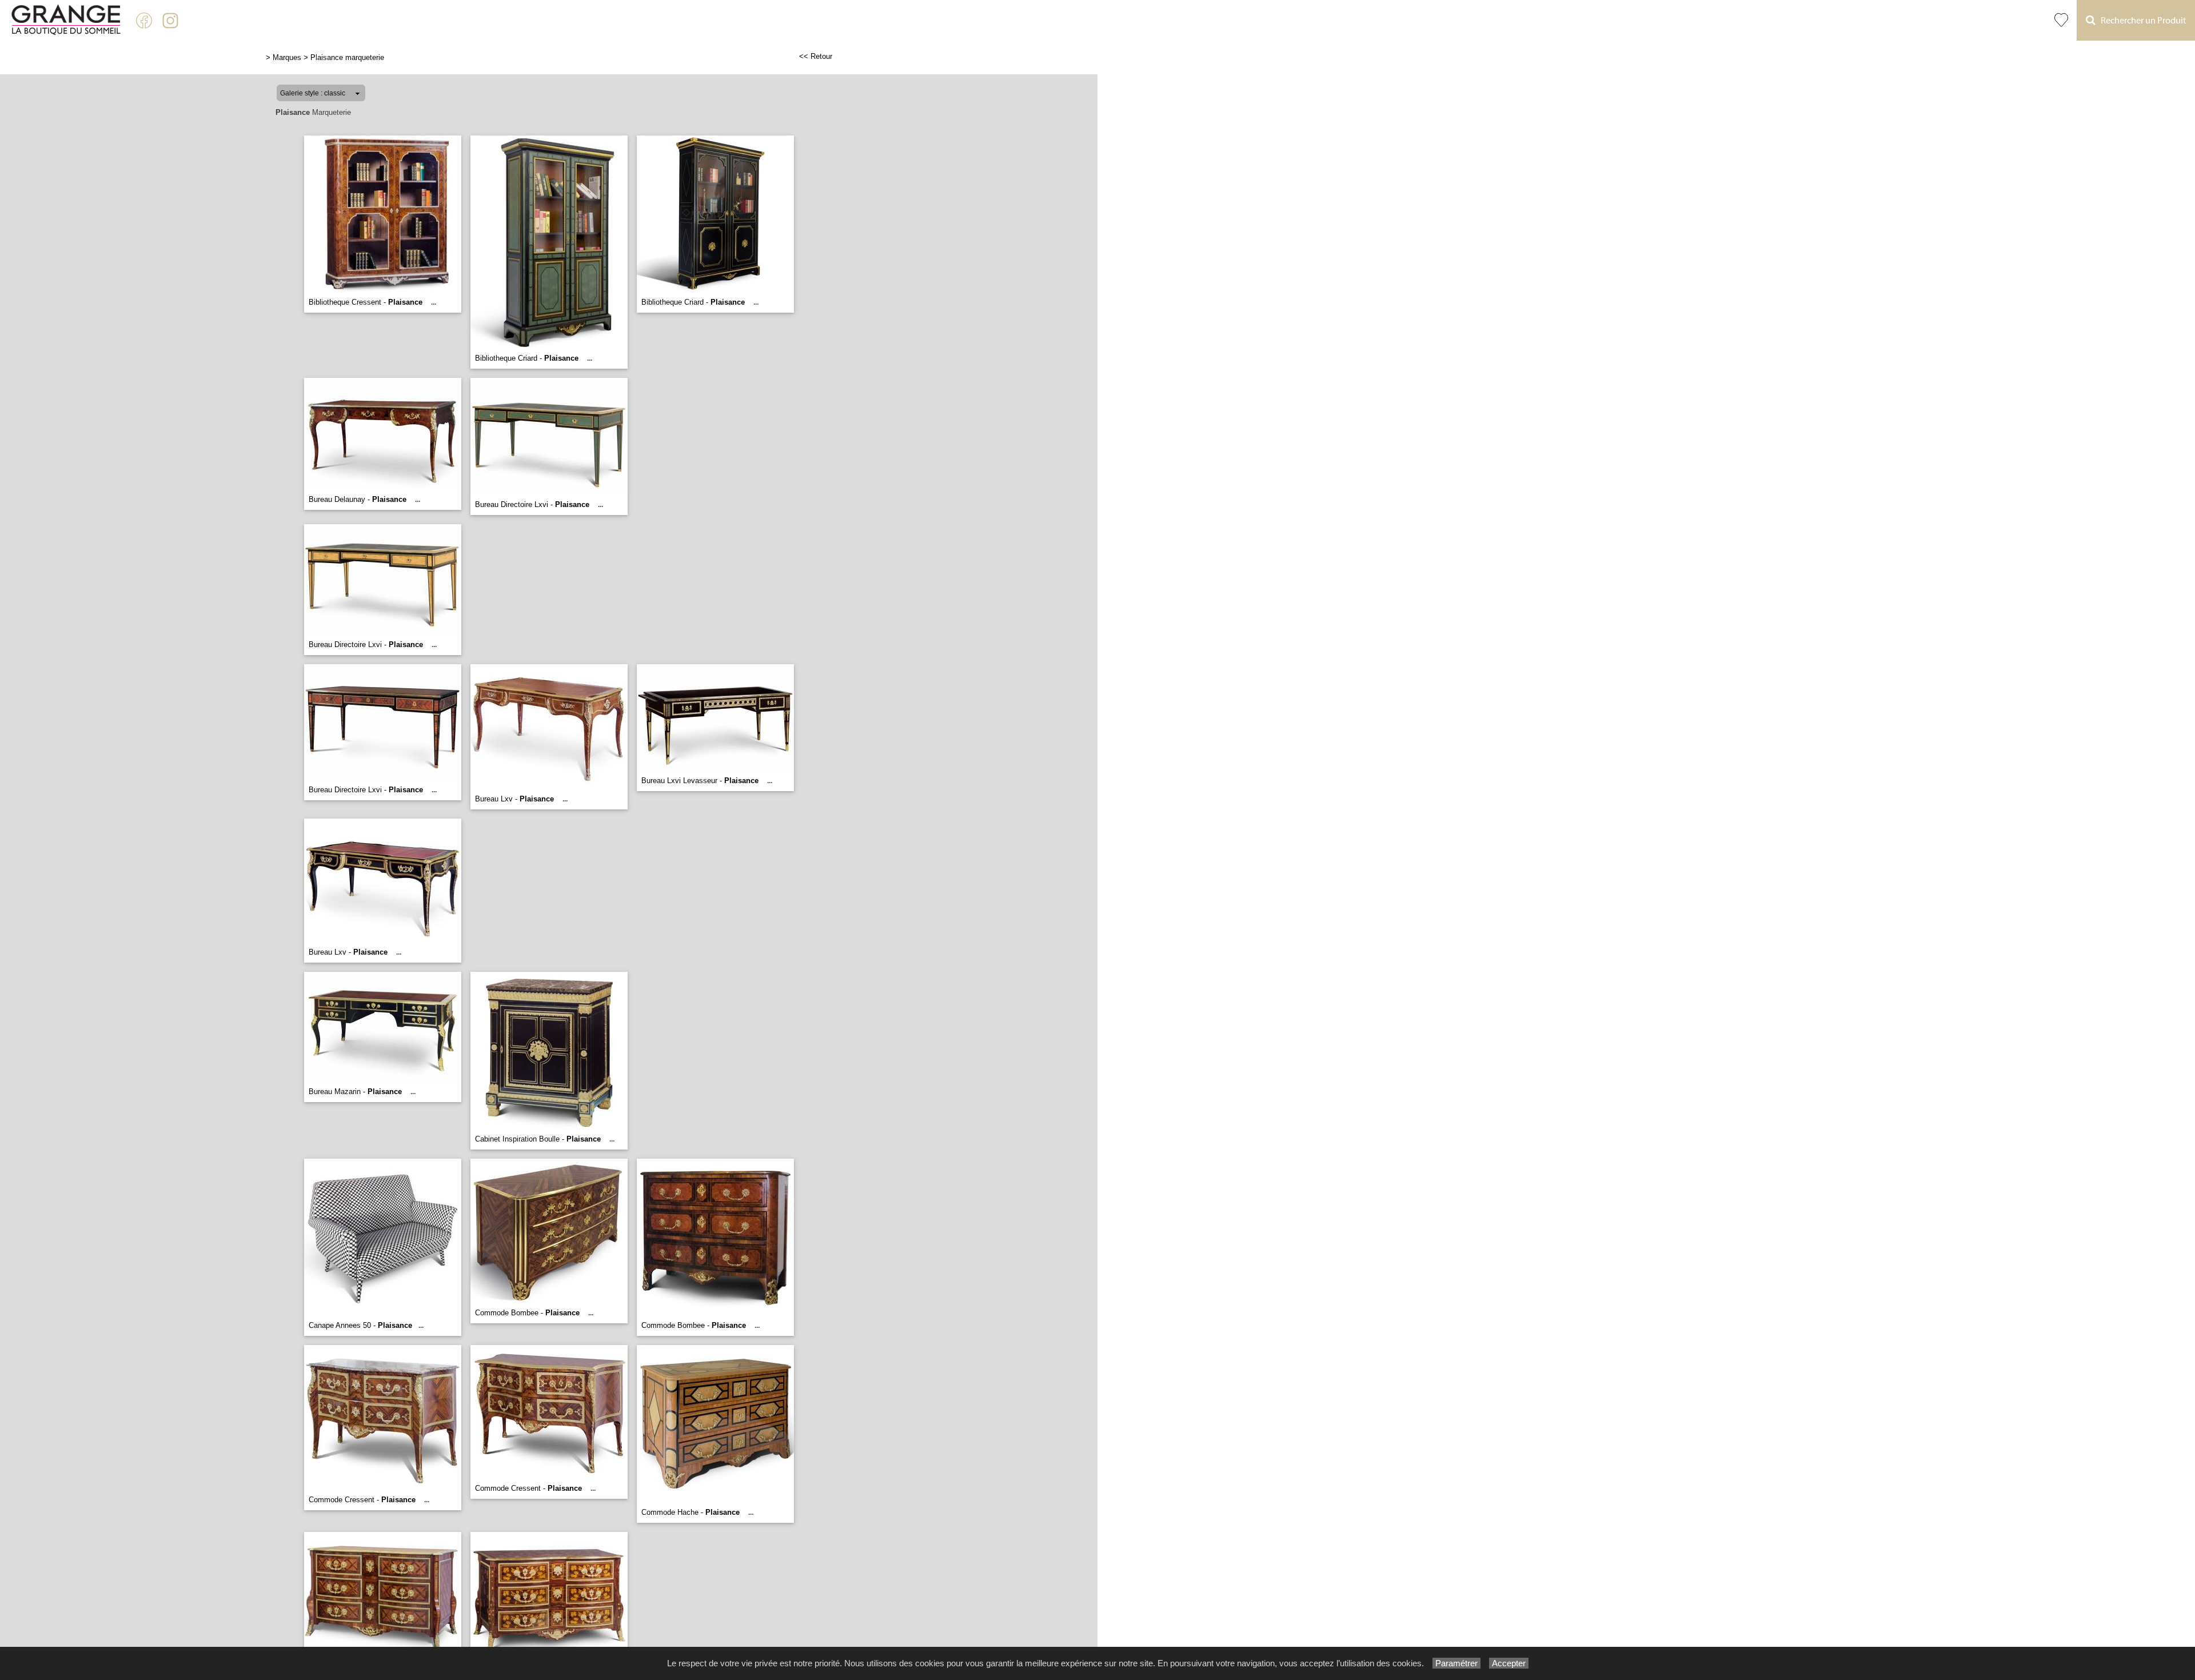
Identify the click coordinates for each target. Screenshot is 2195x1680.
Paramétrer (1456, 1663)
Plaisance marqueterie (347, 57)
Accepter (1509, 1663)
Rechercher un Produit (2141, 21)
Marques (287, 57)
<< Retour (816, 56)
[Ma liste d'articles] (2061, 20)
